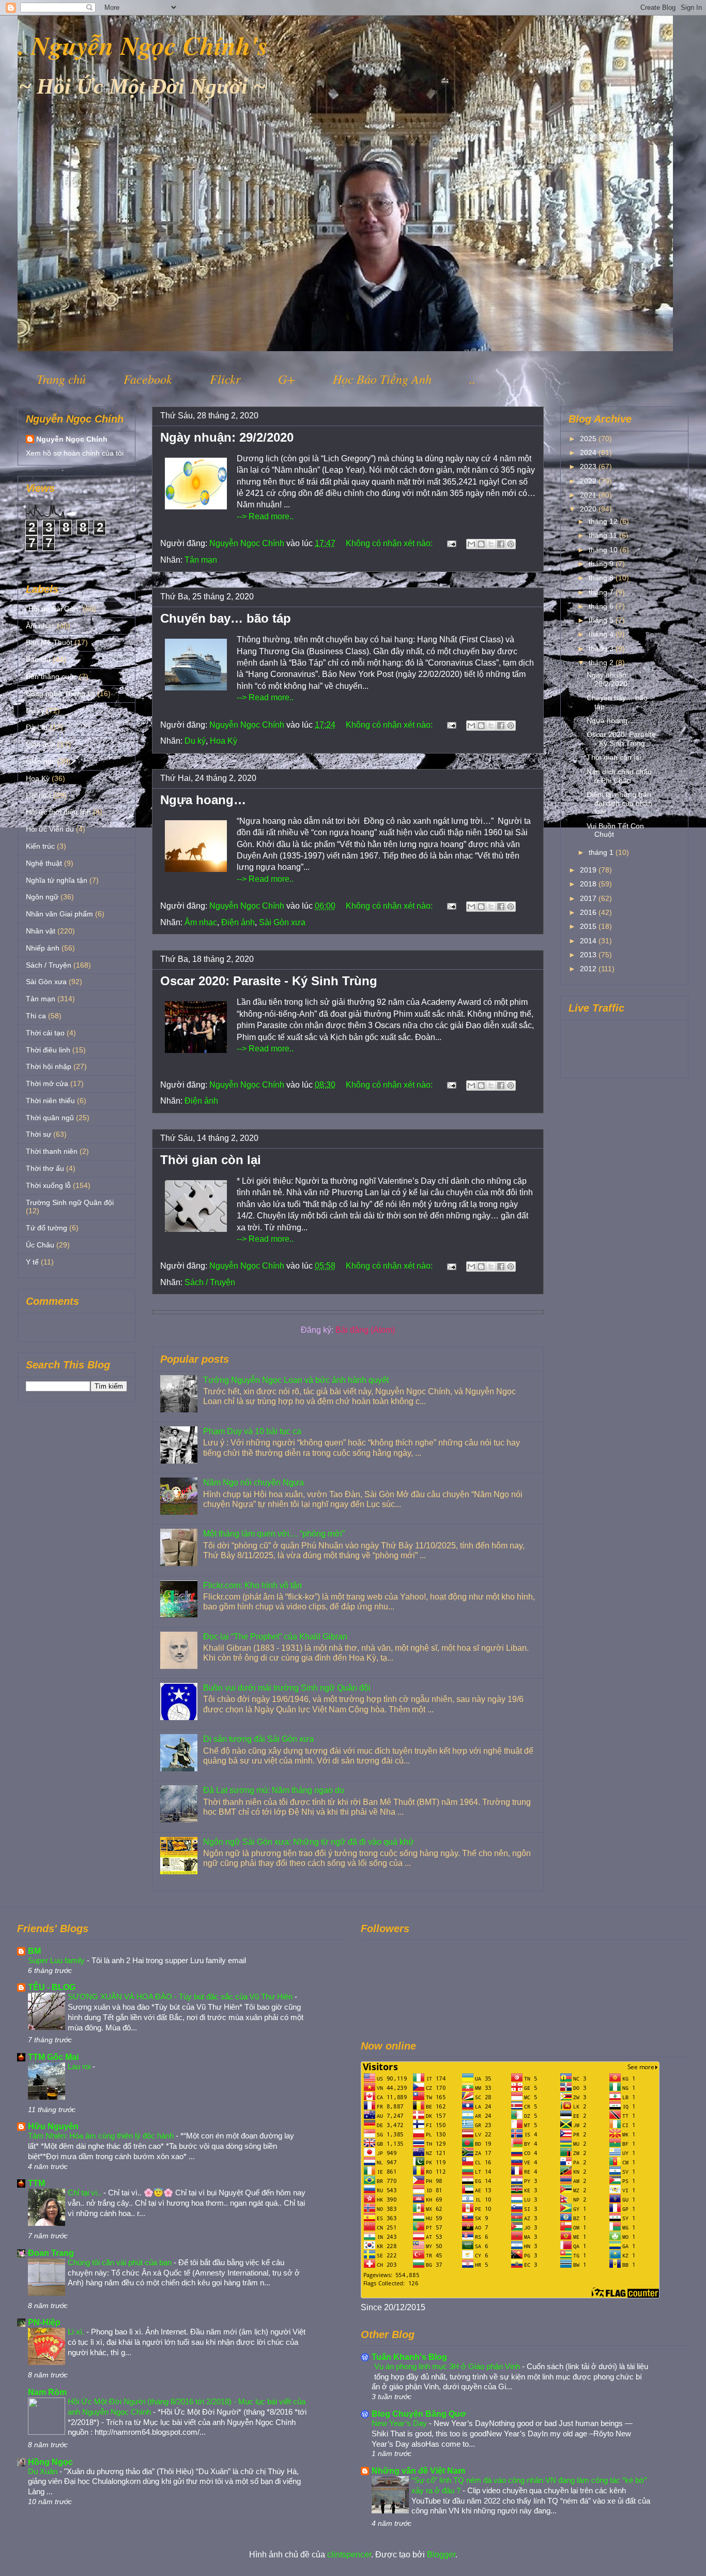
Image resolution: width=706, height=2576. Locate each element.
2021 (589, 495)
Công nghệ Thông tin (60, 694)
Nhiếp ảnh (43, 948)
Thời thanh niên (52, 1151)
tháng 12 (604, 521)
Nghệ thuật (44, 863)
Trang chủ (61, 379)
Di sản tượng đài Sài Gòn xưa (258, 1739)
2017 (589, 898)
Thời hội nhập (49, 1066)
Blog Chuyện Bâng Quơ (419, 2414)
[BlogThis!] (481, 544)
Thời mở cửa (47, 1083)
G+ (287, 379)
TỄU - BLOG (52, 1987)
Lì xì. (77, 2332)
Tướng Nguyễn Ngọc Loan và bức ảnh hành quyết (296, 1380)
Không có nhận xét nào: (390, 543)
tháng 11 (604, 535)
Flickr (225, 379)
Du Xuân (44, 2471)
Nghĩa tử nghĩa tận (57, 880)
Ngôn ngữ (42, 897)
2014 (589, 941)
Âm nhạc (201, 922)
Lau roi (80, 2066)
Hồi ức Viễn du (50, 829)
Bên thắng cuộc (51, 676)
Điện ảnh (238, 922)
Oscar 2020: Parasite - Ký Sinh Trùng (269, 981)
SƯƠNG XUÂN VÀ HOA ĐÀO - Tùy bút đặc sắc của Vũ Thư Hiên (181, 1997)
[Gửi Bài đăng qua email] (451, 543)
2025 (589, 439)
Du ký (195, 741)
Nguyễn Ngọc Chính (72, 439)
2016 (589, 912)
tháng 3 (602, 649)
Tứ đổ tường (47, 1228)
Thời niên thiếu (50, 1101)
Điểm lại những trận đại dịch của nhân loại (619, 803)
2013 (589, 955)
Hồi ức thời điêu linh (58, 812)
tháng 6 (602, 606)
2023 (589, 466)
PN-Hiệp (44, 2322)
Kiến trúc (40, 846)
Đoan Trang (51, 2253)
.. (472, 379)
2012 (589, 969)
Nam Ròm (47, 2392)
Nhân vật (41, 931)
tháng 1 (602, 852)
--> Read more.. (265, 516)
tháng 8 (602, 578)
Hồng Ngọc (50, 2462)
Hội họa (39, 795)
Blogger (441, 2555)
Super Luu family (57, 1960)
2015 (589, 926)
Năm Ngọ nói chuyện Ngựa (254, 1482)
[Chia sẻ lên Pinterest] (511, 544)
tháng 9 (602, 564)
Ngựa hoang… (203, 800)
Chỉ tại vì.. (86, 2193)
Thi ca (36, 1016)
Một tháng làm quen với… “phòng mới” (274, 1534)
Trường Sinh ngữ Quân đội (70, 1202)
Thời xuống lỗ (48, 1185)
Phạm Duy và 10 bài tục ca (252, 1431)
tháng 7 (602, 592)
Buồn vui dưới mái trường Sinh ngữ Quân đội (287, 1688)
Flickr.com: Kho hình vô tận (252, 1585)
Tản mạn (201, 560)
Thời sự (39, 1134)
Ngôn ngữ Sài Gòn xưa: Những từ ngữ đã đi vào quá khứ (309, 1842)
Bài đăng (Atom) (365, 1330)
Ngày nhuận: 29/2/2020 (227, 437)
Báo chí (38, 659)
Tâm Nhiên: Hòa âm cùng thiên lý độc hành (102, 2136)
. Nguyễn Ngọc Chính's (143, 45)
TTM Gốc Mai (53, 2057)
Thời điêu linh (48, 1050)
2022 (589, 481)
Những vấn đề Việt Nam (418, 2471)
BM (34, 1951)
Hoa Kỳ (224, 741)
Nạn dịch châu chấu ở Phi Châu (619, 776)
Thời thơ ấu (45, 1168)
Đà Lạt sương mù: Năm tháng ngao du (274, 1790)
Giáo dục (41, 761)
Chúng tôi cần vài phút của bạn (121, 2262)
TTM (36, 2183)
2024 (589, 453)
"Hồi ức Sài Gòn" (53, 609)
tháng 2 (602, 662)
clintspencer (349, 2555)
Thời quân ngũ (50, 1118)
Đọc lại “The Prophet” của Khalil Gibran (275, 1637)
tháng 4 (602, 634)
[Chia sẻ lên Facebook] (501, 544)
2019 (589, 870)
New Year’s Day (400, 2423)
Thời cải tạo (45, 1033)
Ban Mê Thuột (49, 642)
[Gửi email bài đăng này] (471, 544)
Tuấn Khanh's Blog (409, 2357)
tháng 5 (602, 620)
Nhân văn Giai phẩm (59, 914)
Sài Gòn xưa (282, 922)
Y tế (32, 1262)
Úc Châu (40, 1245)
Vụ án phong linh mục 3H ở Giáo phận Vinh (448, 2366)
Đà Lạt (37, 727)
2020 (589, 509)
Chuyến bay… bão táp (226, 618)
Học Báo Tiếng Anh (382, 379)
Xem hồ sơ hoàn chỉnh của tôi (75, 453)
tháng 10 (604, 550)
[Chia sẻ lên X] (491, 544)
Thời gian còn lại (211, 1160)
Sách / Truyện (210, 1282)
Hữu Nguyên (53, 2126)
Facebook (148, 379)
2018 (589, 884)
